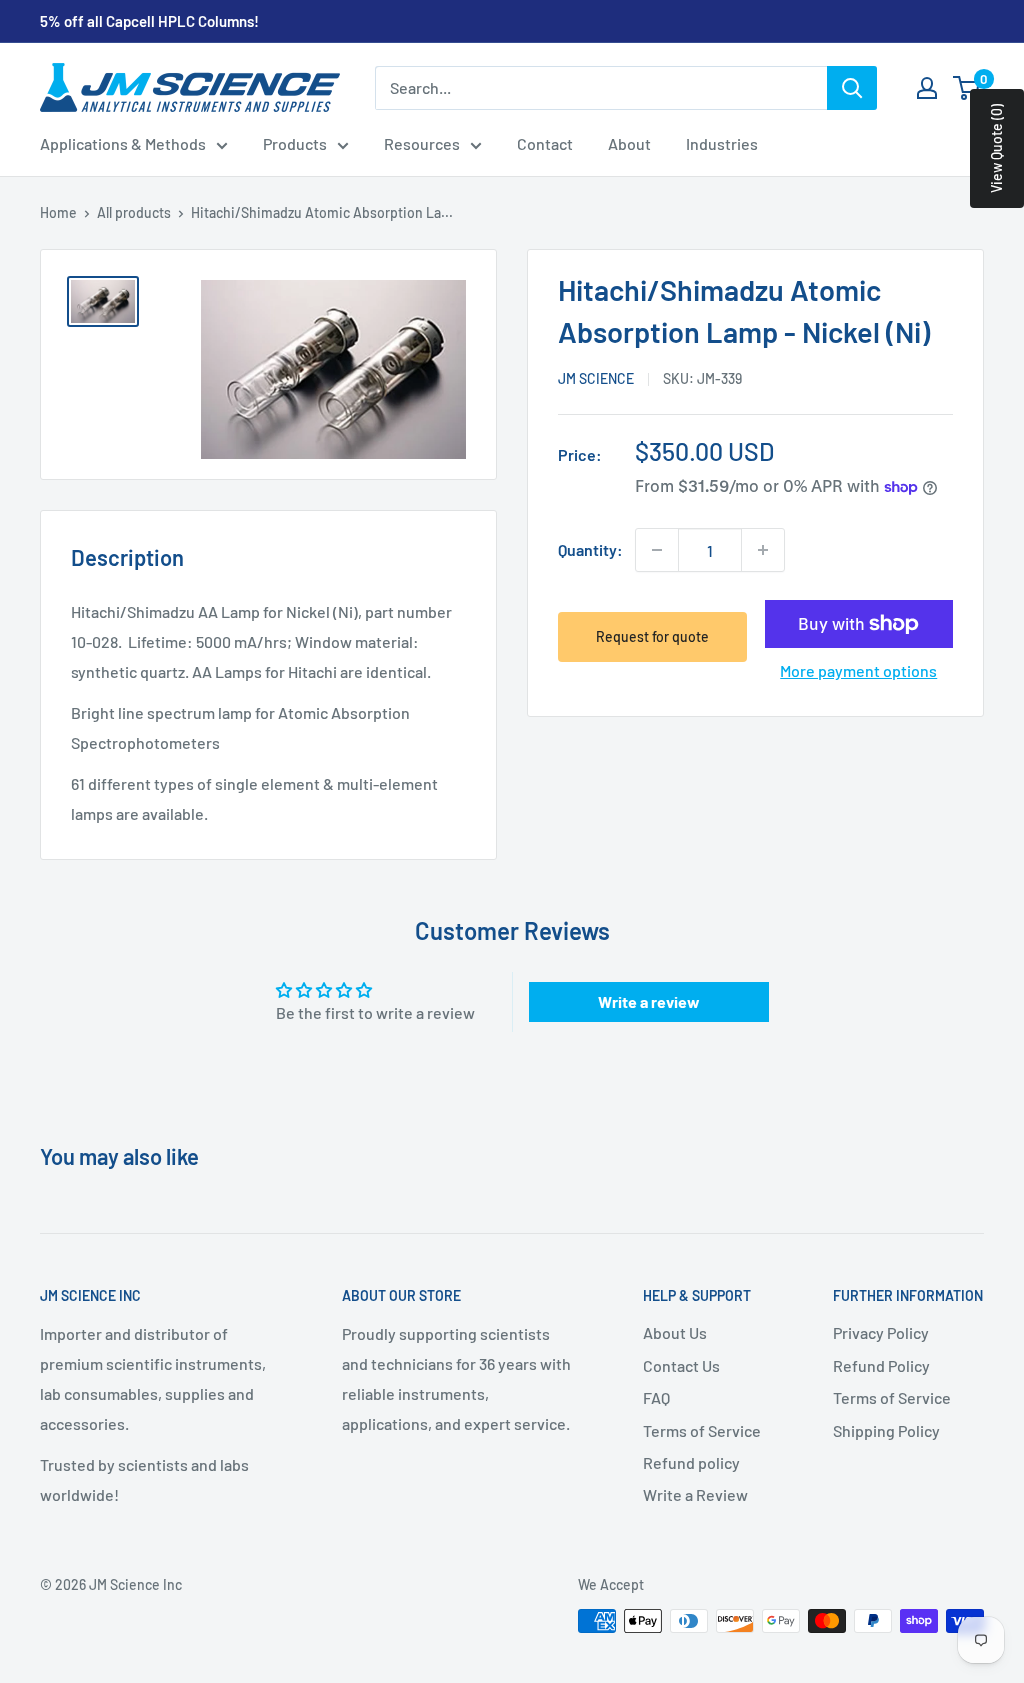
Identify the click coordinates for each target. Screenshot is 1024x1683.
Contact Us (681, 1365)
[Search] (852, 88)
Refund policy (691, 1462)
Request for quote (652, 636)
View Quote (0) (996, 148)
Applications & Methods (123, 143)
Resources (422, 143)
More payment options (858, 670)
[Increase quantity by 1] (763, 550)
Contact (545, 143)
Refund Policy (881, 1365)
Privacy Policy (881, 1332)
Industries (722, 143)
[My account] (927, 88)
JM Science (596, 378)
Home (58, 212)
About (629, 143)
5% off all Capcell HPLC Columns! (149, 21)
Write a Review (695, 1494)
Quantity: (590, 549)
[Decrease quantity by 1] (657, 550)
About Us (675, 1332)
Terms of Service (702, 1430)
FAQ (656, 1397)
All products (134, 212)
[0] (967, 88)
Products (295, 143)
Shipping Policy (886, 1430)
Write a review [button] (649, 1001)
